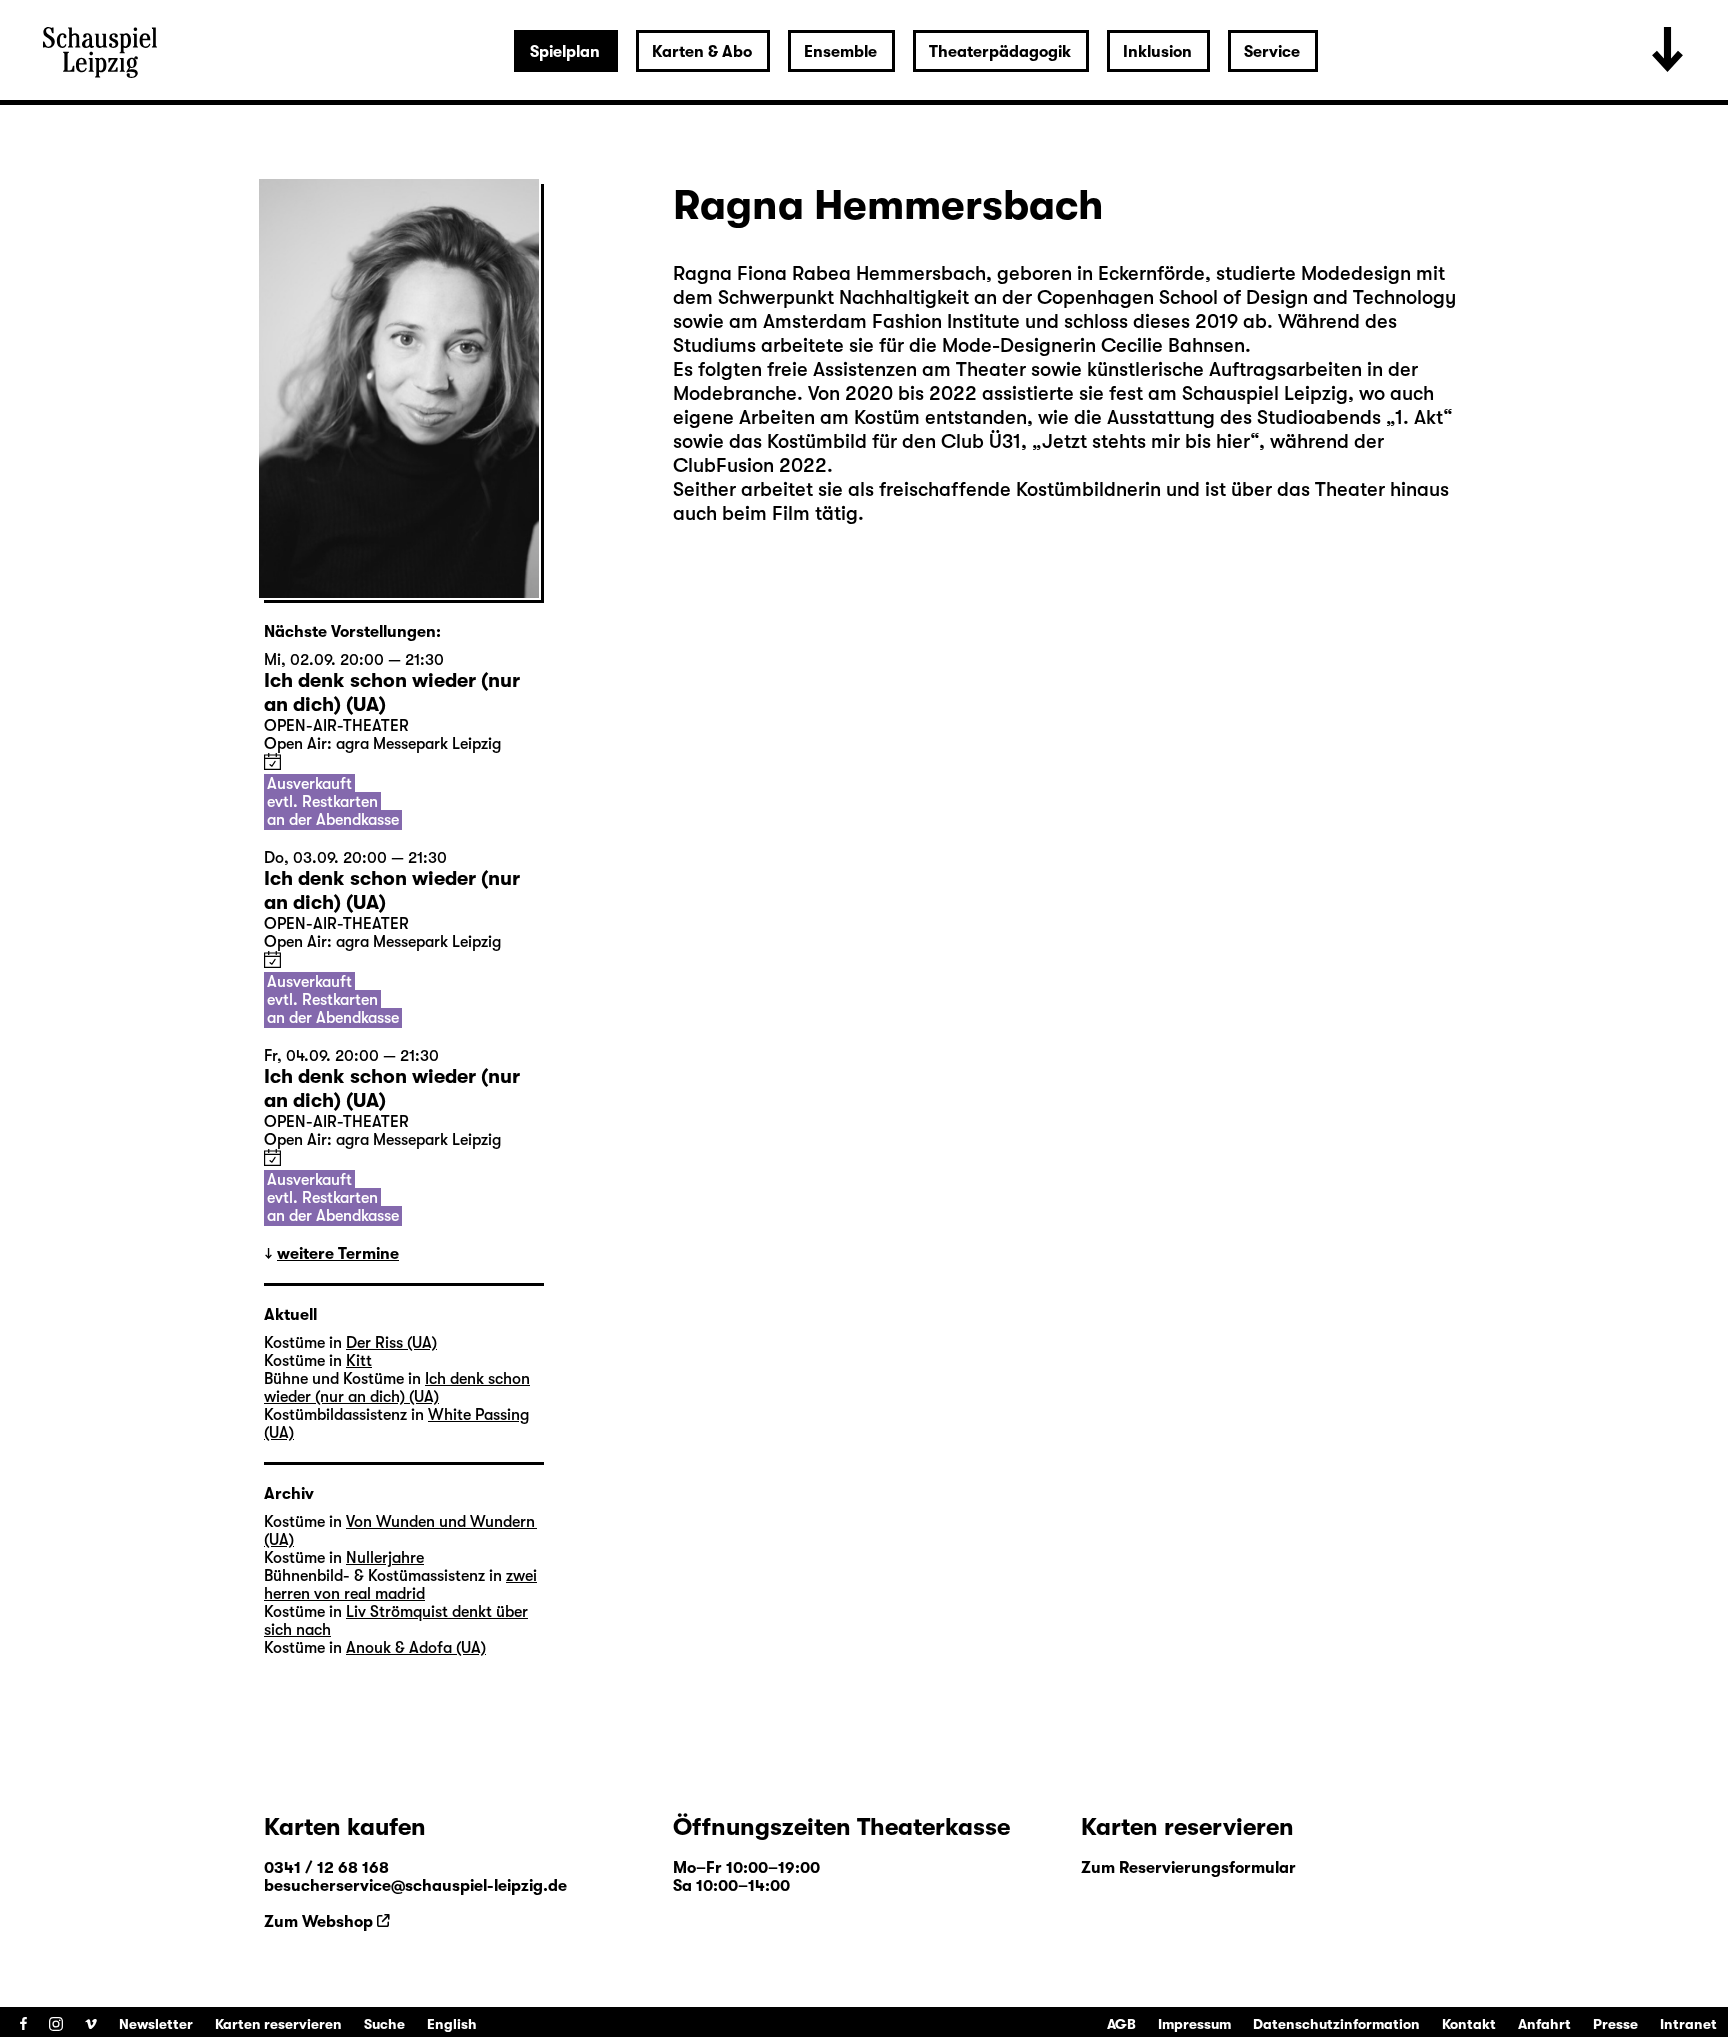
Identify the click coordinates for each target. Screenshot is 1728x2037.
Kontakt (1469, 2024)
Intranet (1688, 2024)
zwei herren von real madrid (400, 1585)
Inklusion (1157, 52)
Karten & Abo (702, 52)
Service (1272, 52)
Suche (384, 2024)
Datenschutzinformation (1336, 2024)
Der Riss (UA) (391, 1343)
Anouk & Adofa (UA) (416, 1648)
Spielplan (565, 52)
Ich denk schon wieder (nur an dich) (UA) (397, 1388)
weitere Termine (338, 1254)
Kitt (359, 1361)
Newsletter (156, 2024)
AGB (1121, 2024)
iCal (272, 761)
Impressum (1194, 2024)
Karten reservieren (278, 2024)
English (452, 2024)
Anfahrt (1544, 2024)
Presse (1615, 2024)
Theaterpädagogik (1000, 52)
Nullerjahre (385, 1558)
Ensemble (840, 52)
